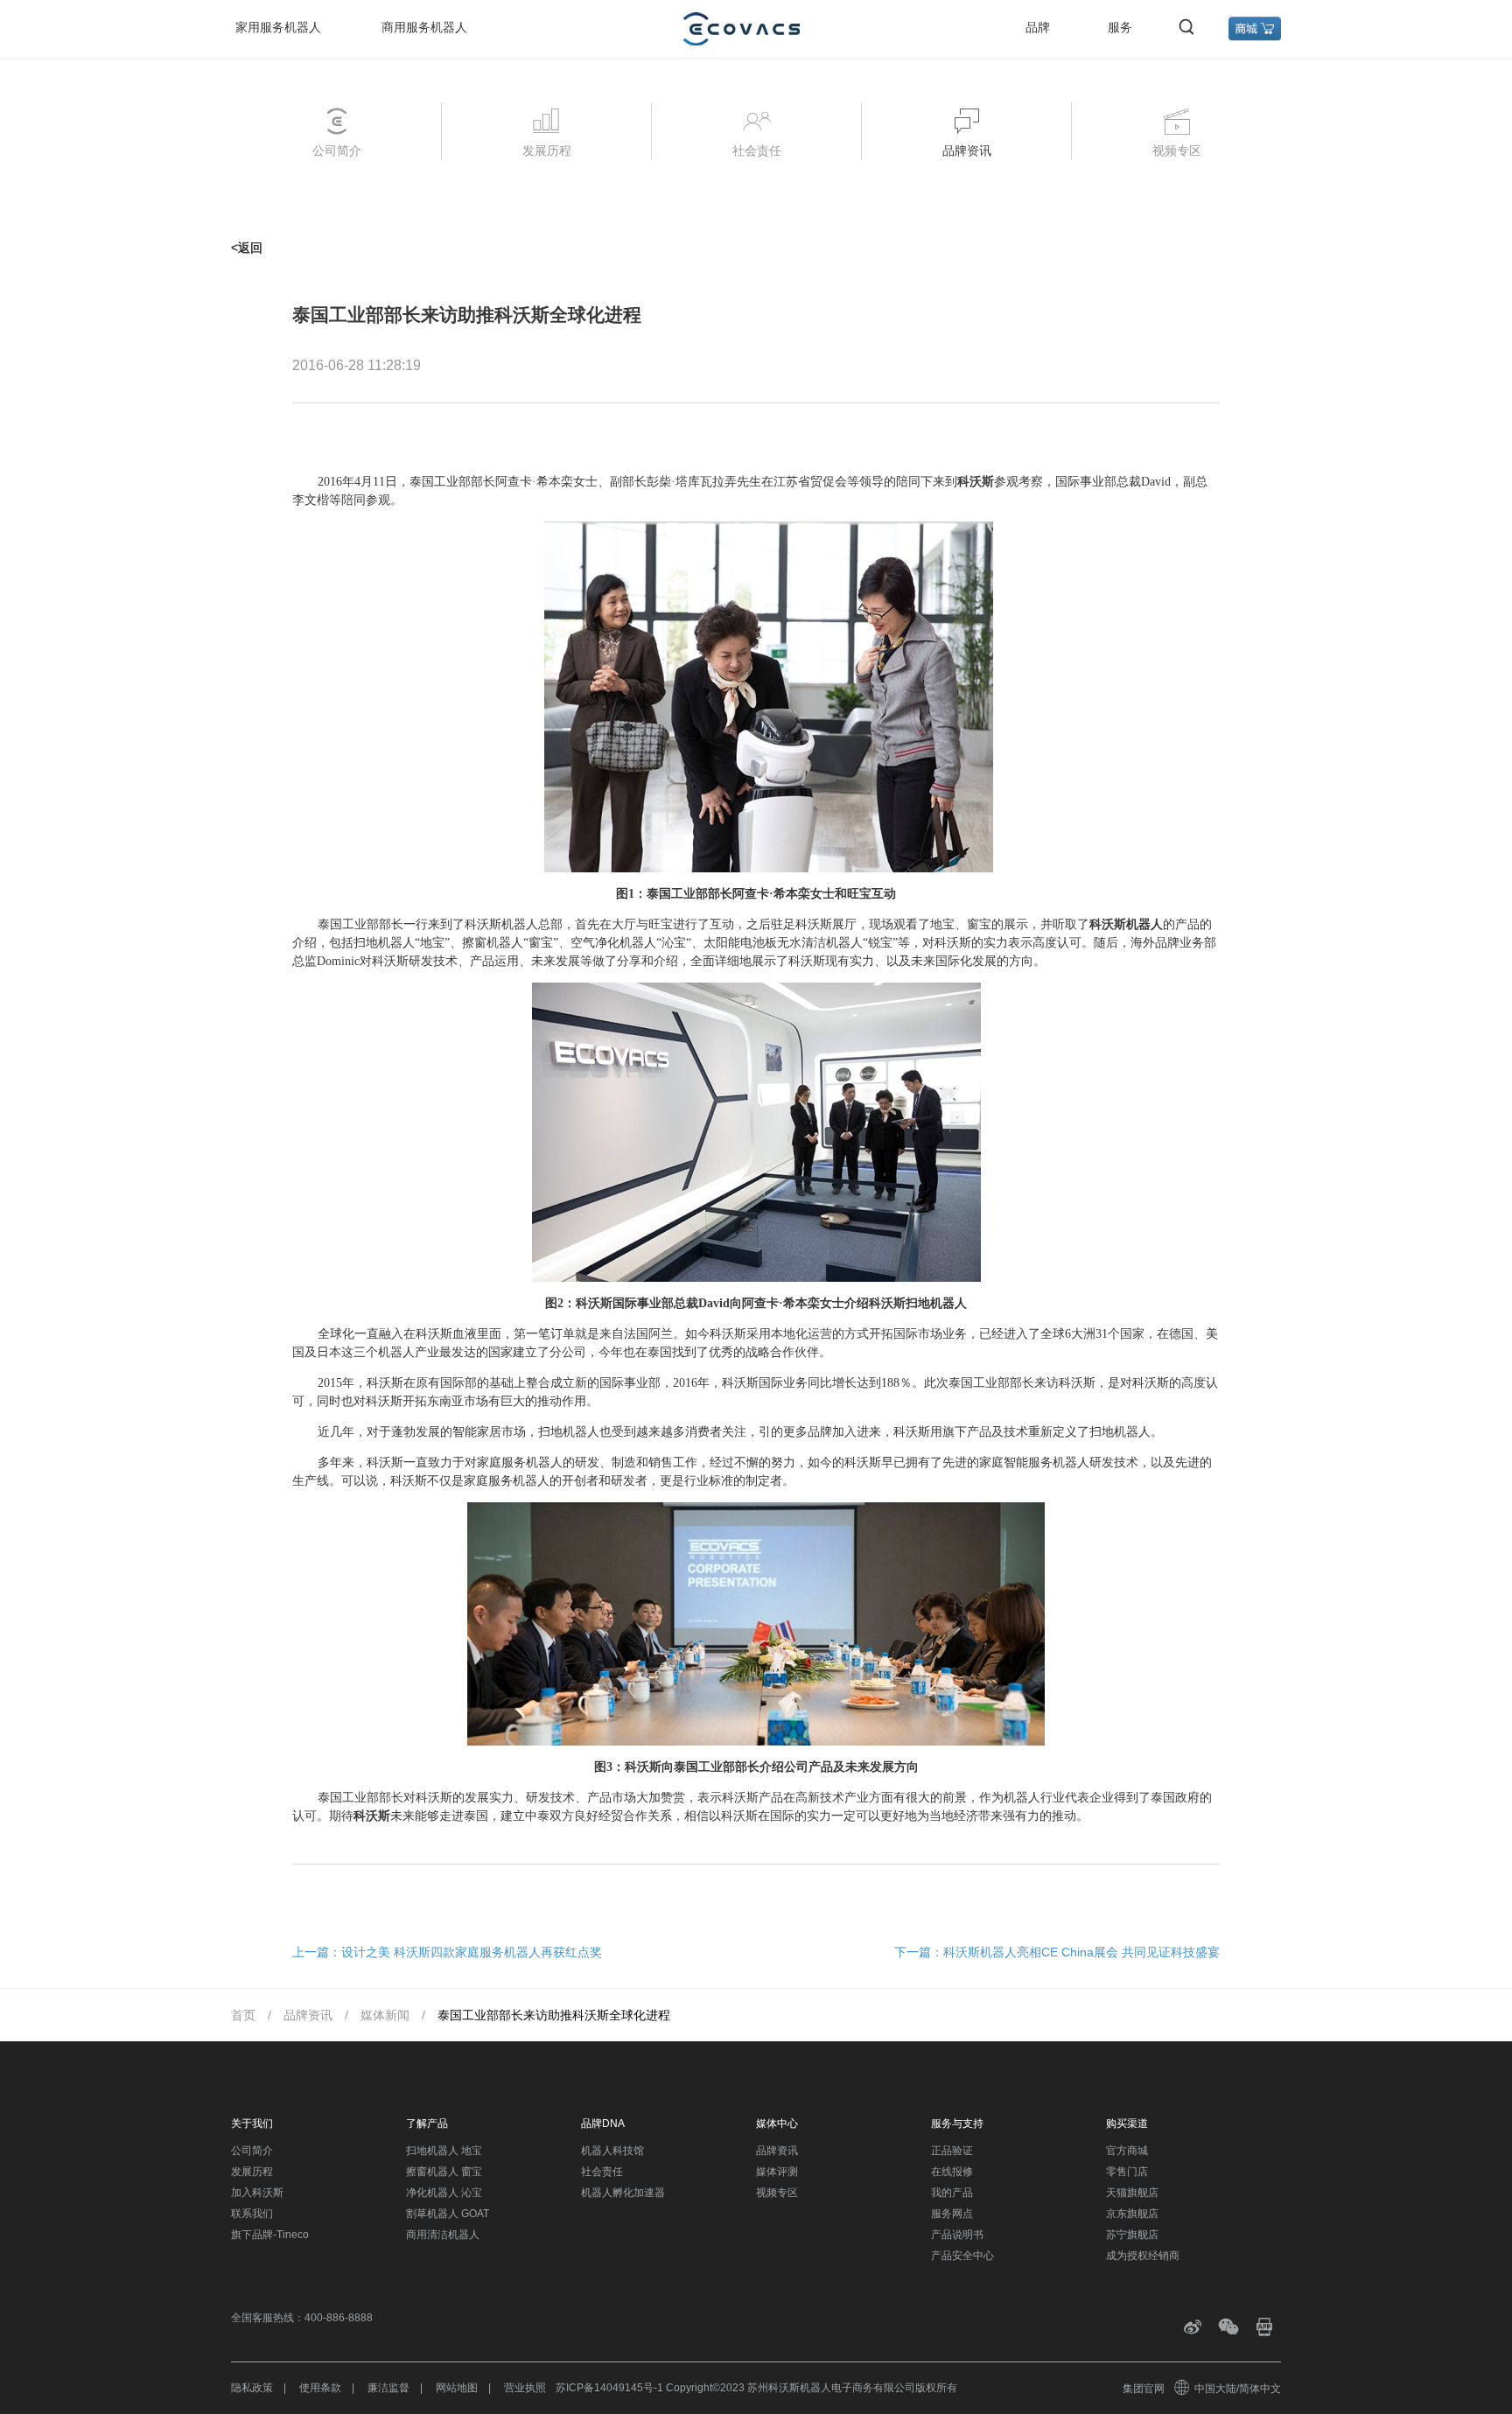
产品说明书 (957, 2235)
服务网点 (952, 2214)
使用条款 (320, 2388)
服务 (1120, 27)
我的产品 (952, 2193)
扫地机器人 (384, 943)
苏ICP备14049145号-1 (609, 2388)
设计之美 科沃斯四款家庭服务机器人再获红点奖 (472, 1952)
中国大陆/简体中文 (1238, 2389)
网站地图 (457, 2388)
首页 (243, 2015)
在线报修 (952, 2172)
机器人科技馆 (612, 2151)
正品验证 (952, 2151)
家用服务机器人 (278, 27)
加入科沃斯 (257, 2193)
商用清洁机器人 (443, 2235)
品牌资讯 (308, 2015)
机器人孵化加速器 (623, 2193)
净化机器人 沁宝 (444, 2193)
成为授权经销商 (1143, 2256)
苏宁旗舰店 (1132, 2235)
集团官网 (1144, 2389)
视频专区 (777, 2193)
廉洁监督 (388, 2388)
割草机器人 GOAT (448, 2214)
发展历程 (252, 2172)
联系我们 (252, 2214)
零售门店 (1127, 2172)
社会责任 (602, 2172)
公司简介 (252, 2151)
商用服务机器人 (424, 27)
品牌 (1038, 27)
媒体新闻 (385, 2015)
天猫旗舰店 (1132, 2193)
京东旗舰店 (1132, 2214)
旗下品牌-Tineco (270, 2235)
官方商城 (1127, 2151)
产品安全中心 (962, 2256)
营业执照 (525, 2388)
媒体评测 (777, 2172)
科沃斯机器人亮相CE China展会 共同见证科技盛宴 (1081, 1952)
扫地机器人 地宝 (444, 2151)
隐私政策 (252, 2388)
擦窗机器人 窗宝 (444, 2172)
